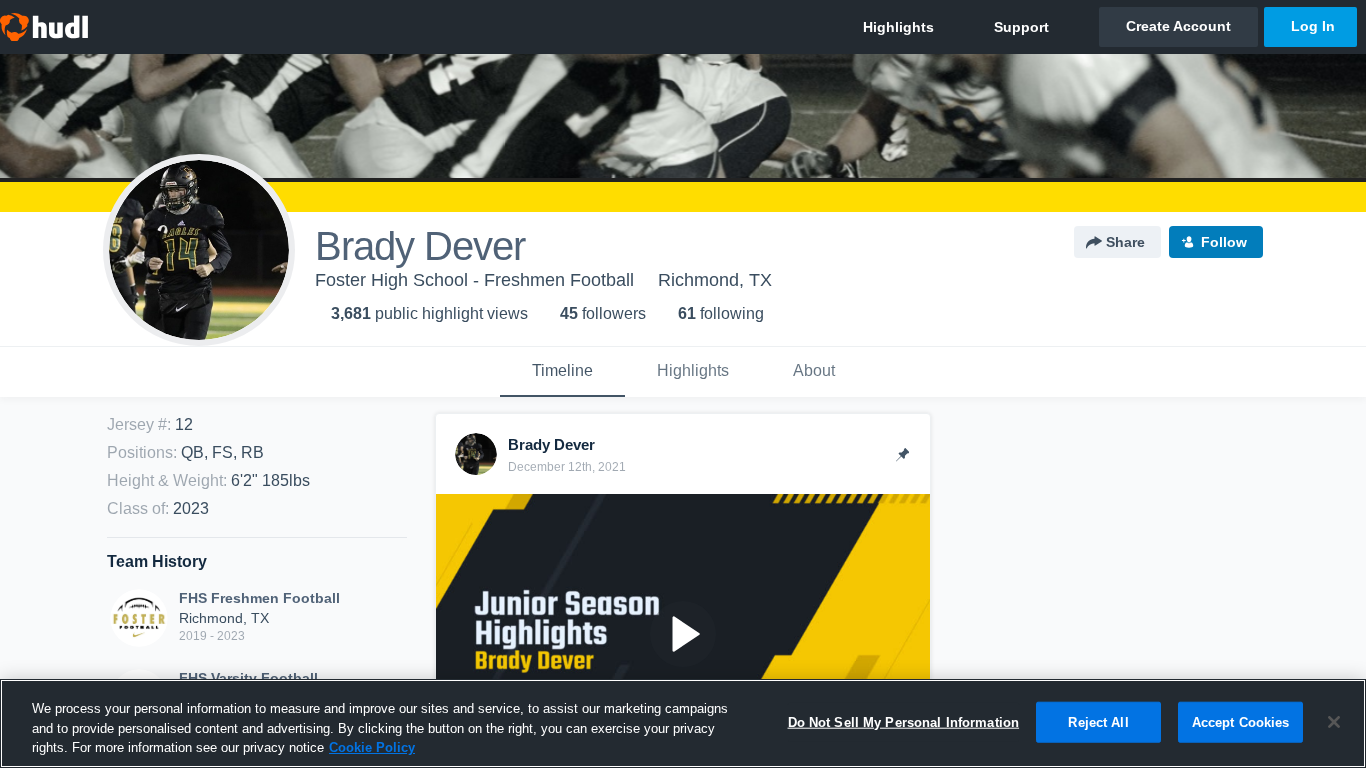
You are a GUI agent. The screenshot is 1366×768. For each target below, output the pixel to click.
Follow (1224, 242)
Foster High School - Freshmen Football (474, 280)
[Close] (1334, 722)
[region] (683, 723)
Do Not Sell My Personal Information (904, 721)
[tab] (562, 372)
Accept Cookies (1241, 721)
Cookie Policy (372, 747)
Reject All (1098, 721)
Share (1125, 242)
